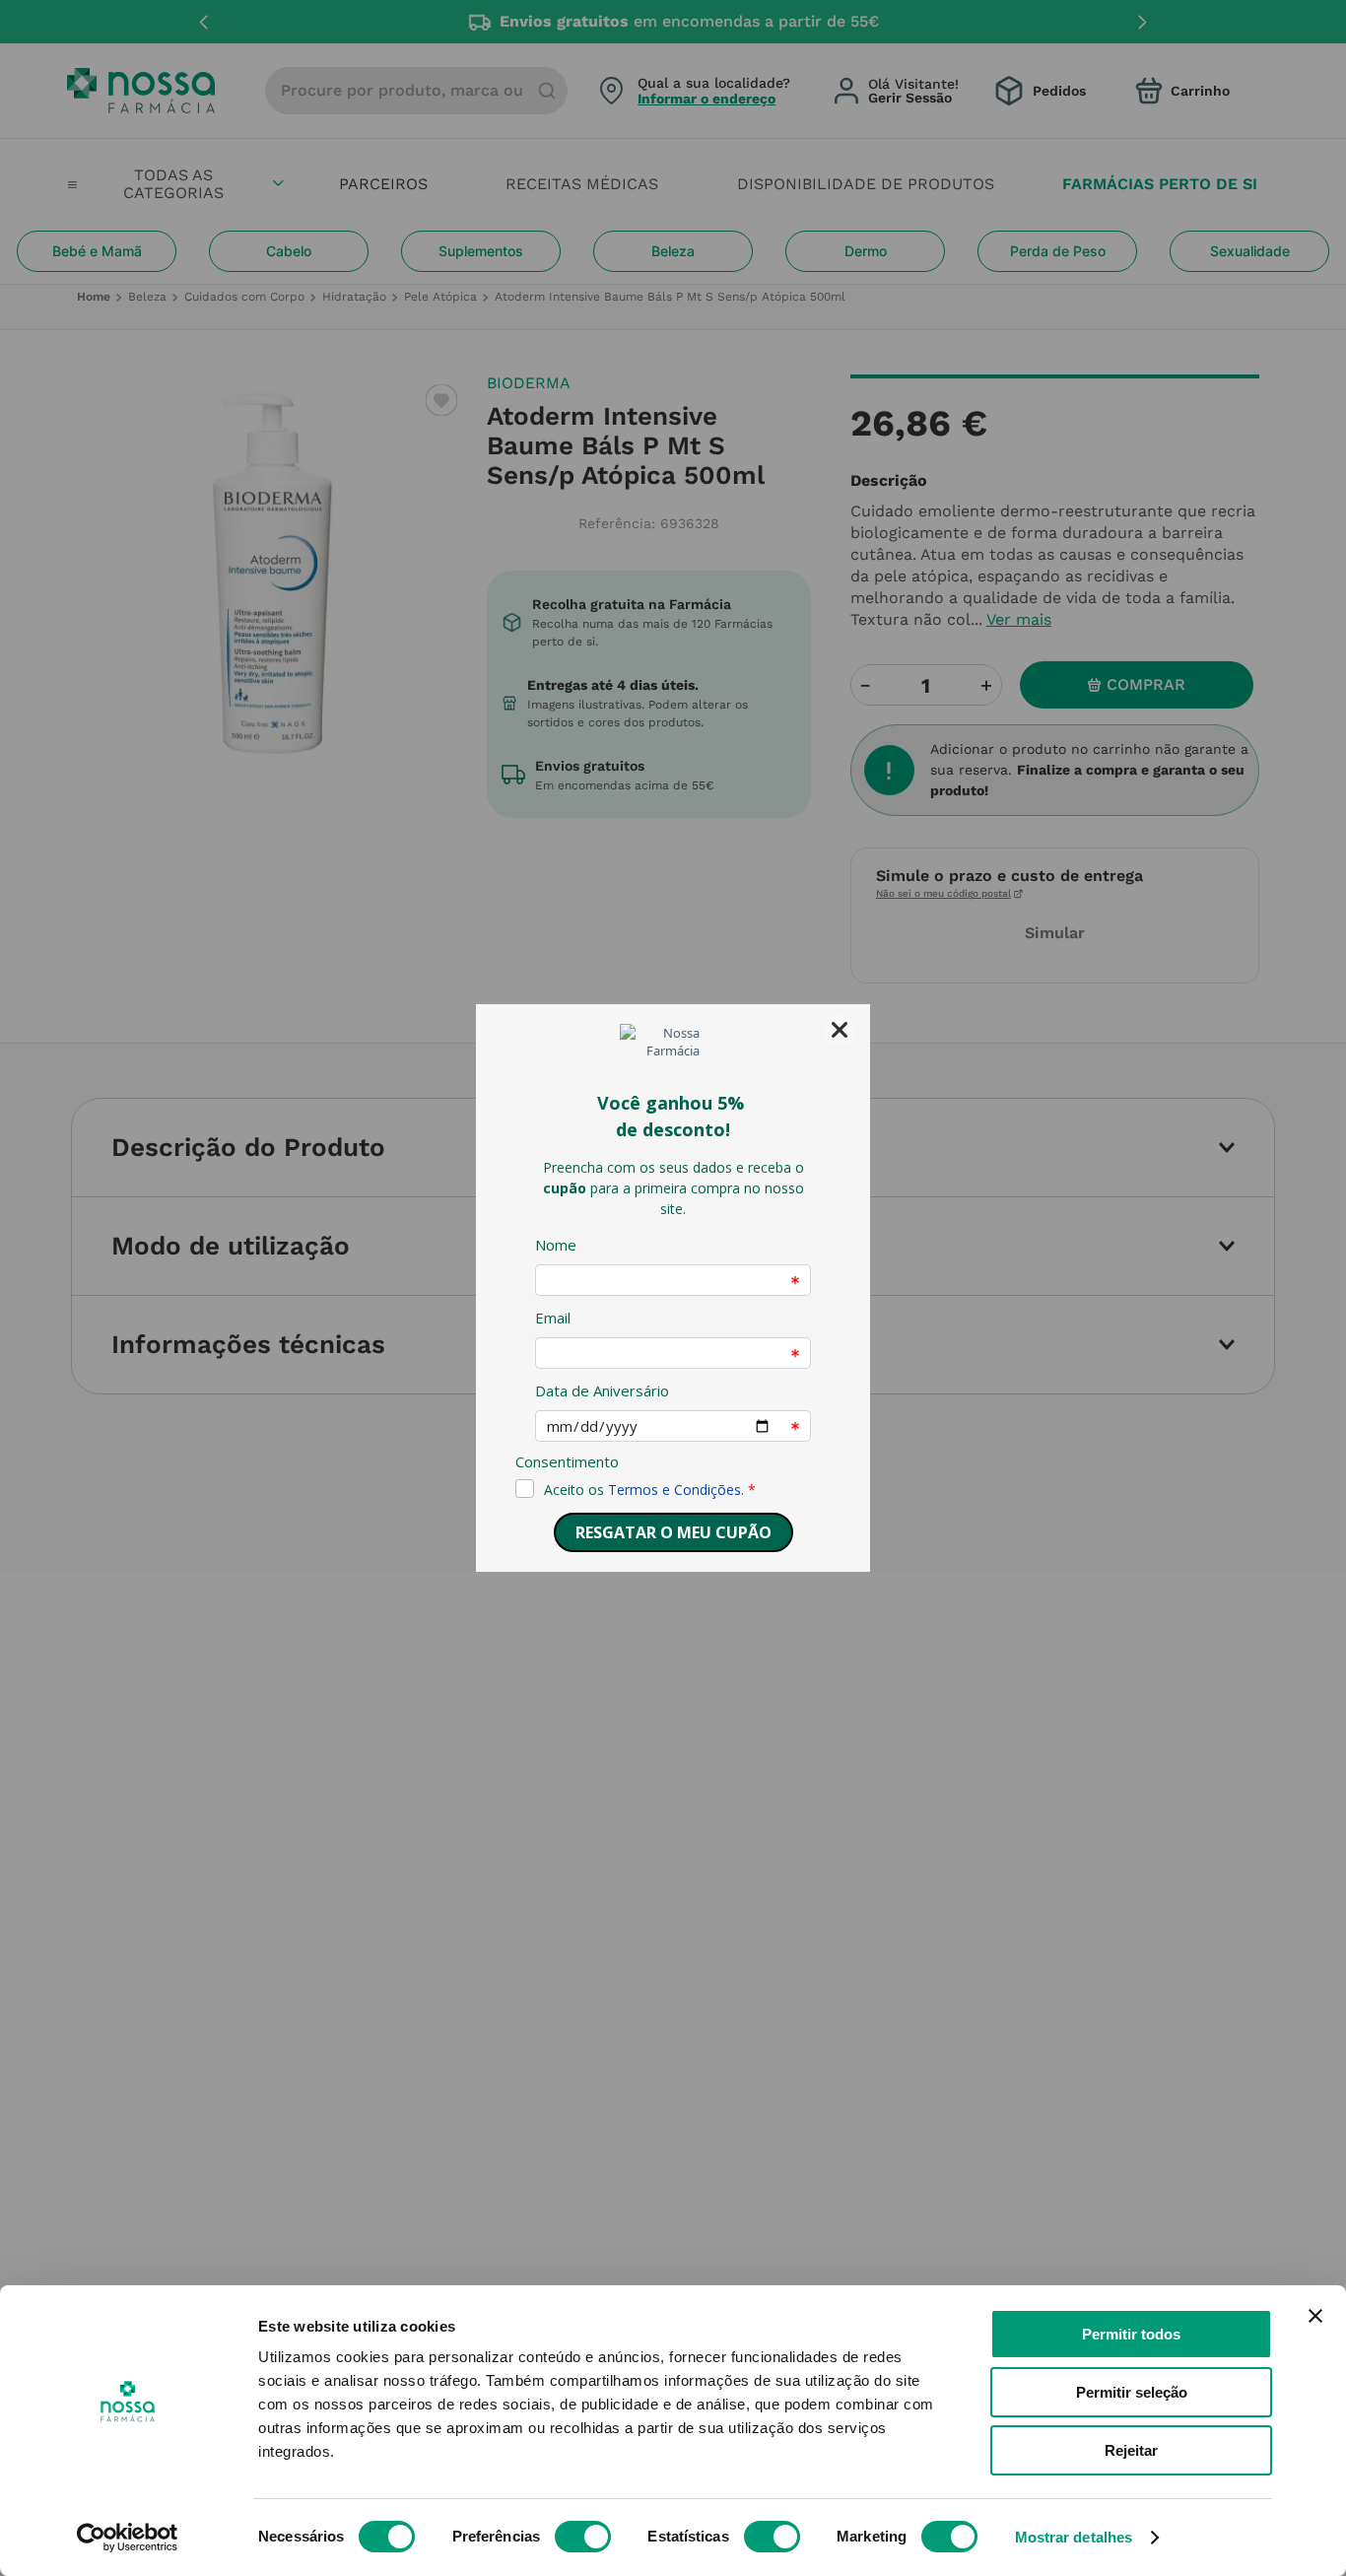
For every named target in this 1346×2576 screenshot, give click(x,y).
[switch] (583, 2537)
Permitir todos (1131, 2334)
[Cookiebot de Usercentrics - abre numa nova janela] (128, 2538)
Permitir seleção (1132, 2392)
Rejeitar (1131, 2450)
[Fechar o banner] (1315, 2316)
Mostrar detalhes (1074, 2537)
